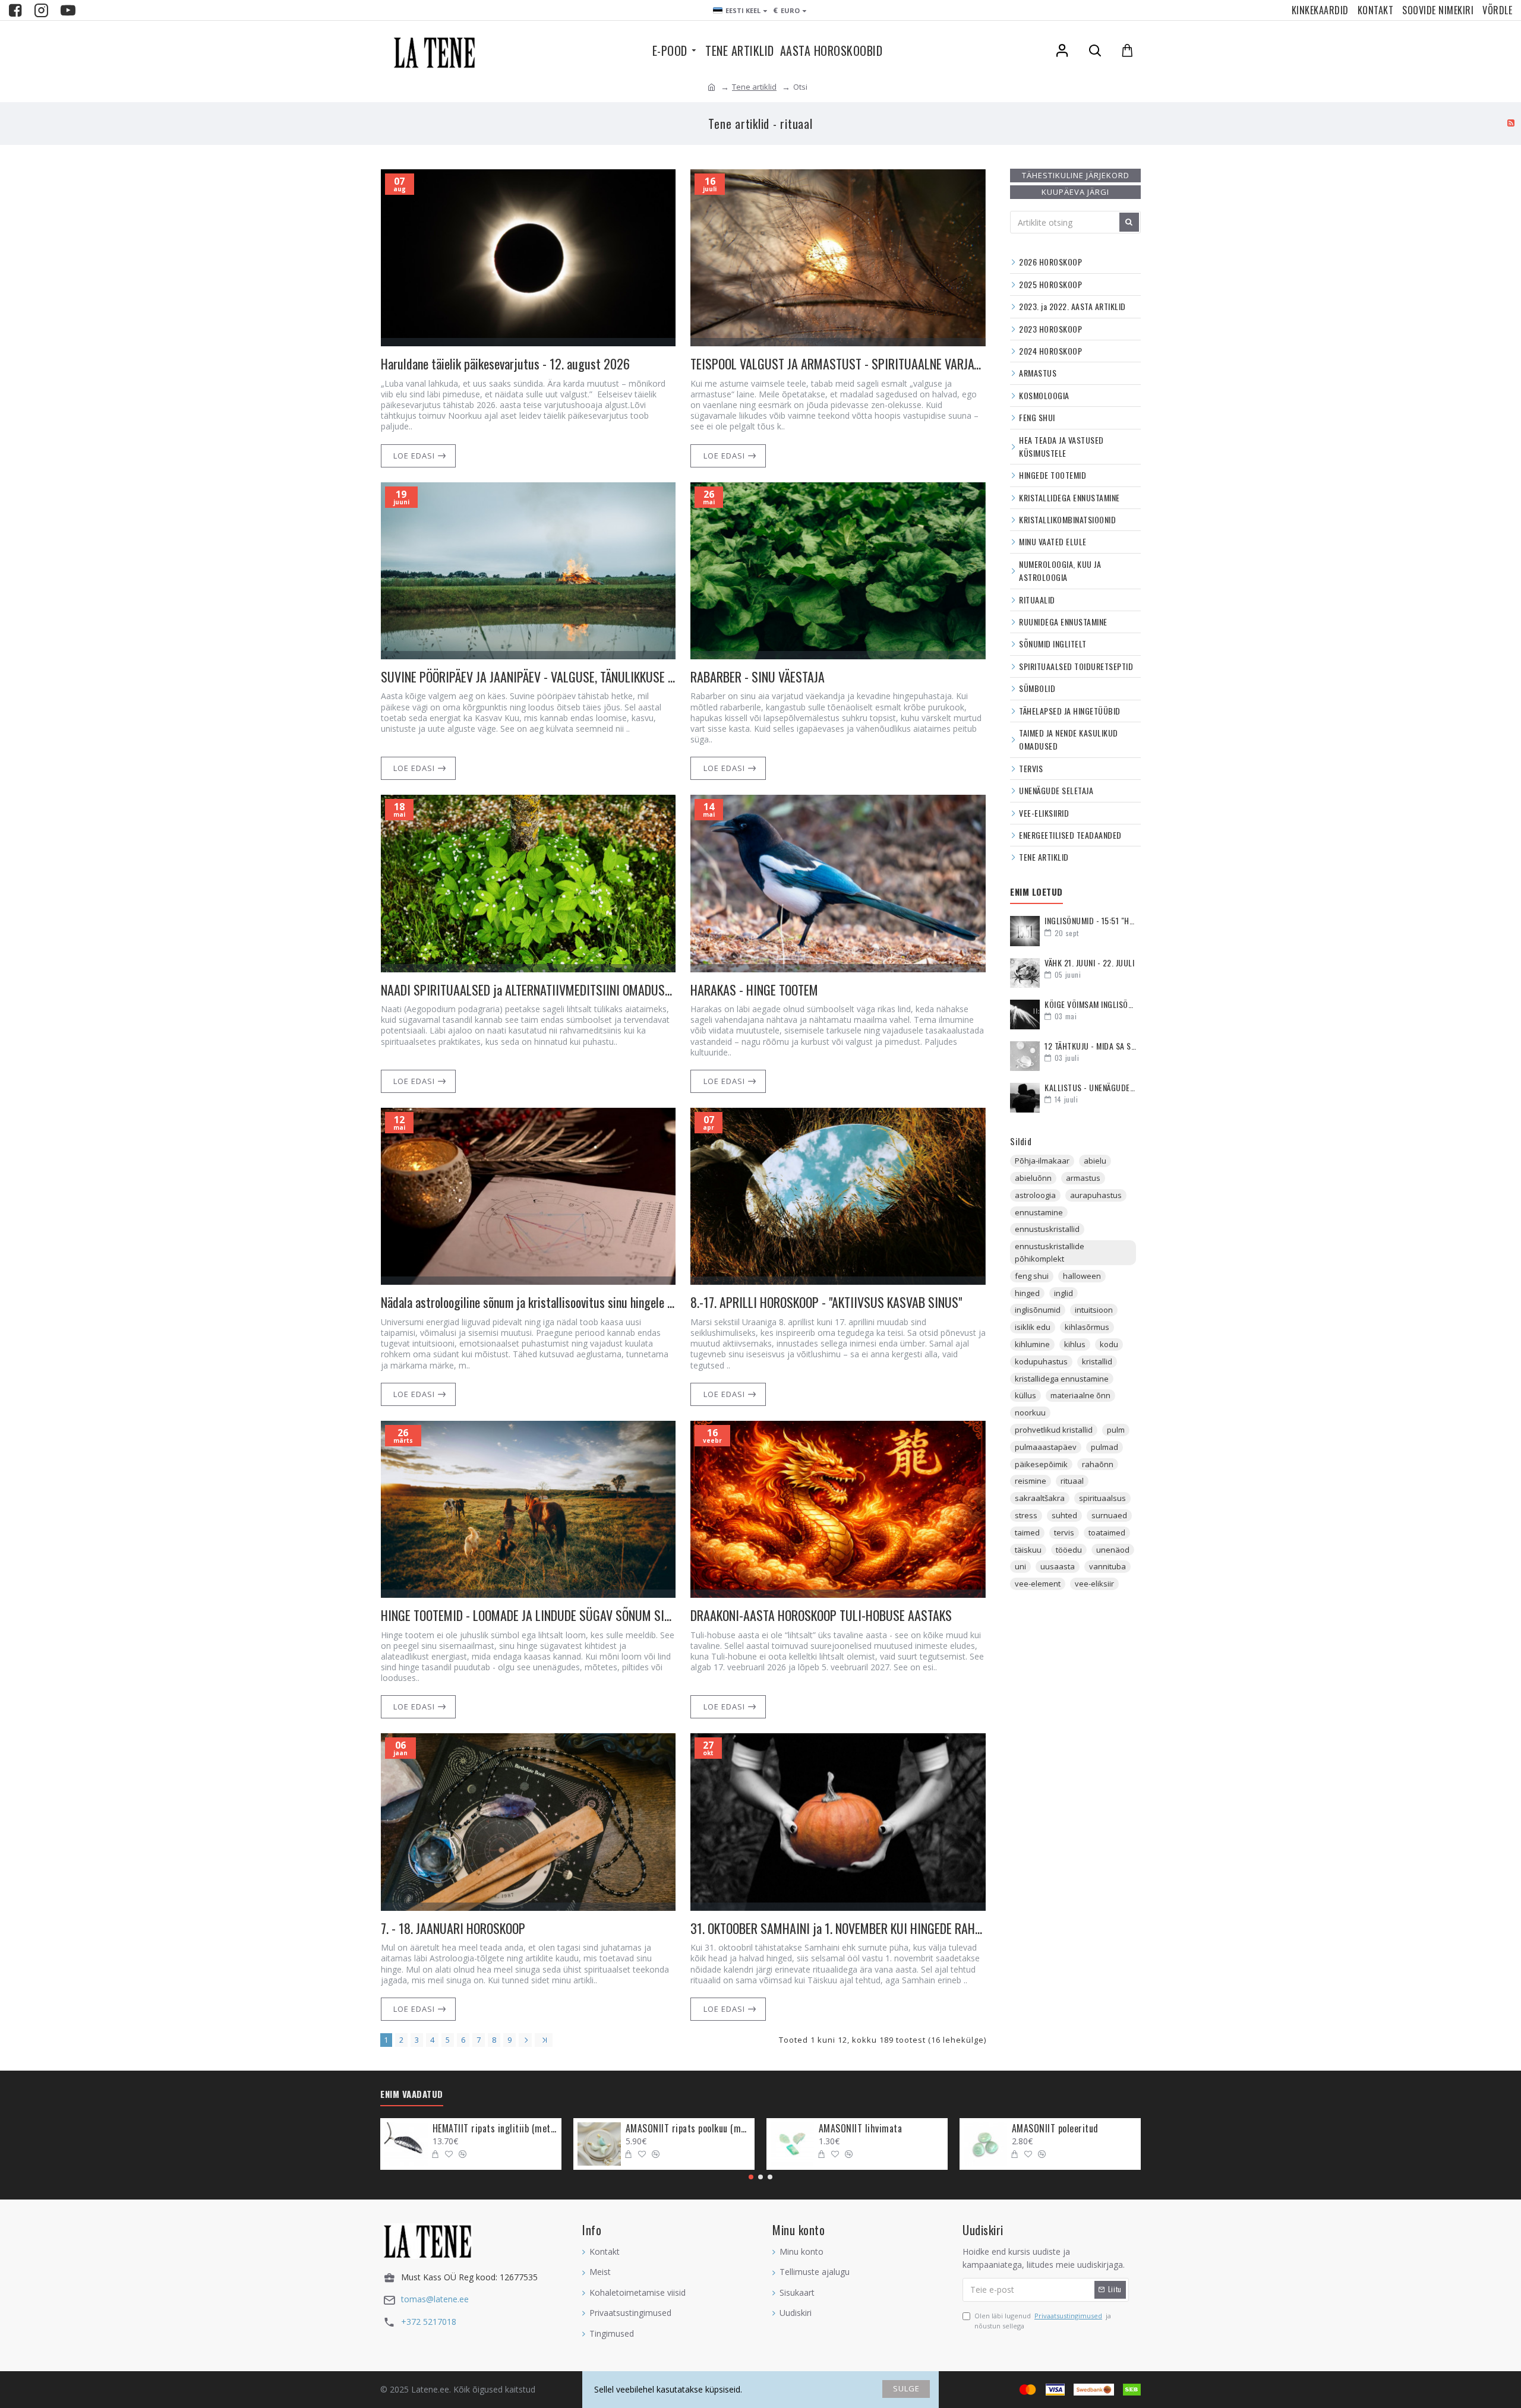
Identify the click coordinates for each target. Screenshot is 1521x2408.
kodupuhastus (1041, 1361)
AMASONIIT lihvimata (861, 2129)
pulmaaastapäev (1046, 1447)
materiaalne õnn (1080, 1395)
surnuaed (1109, 1515)
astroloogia (1035, 1195)
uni (1020, 1566)
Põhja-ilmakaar (1042, 1161)
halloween (1082, 1276)
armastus (1083, 1178)
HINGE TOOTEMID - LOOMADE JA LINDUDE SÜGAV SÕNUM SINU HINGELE (528, 1615)
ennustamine (1039, 1212)
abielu (1095, 1161)
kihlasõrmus (1087, 1327)
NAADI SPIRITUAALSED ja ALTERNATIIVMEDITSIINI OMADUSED (528, 990)
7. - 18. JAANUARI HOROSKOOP (453, 1928)
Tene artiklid (754, 87)
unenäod (1113, 1550)
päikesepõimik (1041, 1464)
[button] (751, 2177)
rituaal (1072, 1481)
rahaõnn (1098, 1464)
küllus (1025, 1395)
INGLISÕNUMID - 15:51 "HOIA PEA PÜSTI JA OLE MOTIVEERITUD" (1090, 920)
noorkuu (1030, 1412)
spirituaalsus (1102, 1498)
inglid (1064, 1293)
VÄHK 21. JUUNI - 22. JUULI (1089, 963)
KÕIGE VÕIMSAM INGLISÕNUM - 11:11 (1090, 1004)
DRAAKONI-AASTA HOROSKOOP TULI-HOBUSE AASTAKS (821, 1615)
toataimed (1107, 1532)
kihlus (1075, 1344)
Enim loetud (1036, 892)
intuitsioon (1094, 1310)
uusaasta (1058, 1566)
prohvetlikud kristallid (1054, 1430)
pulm (1116, 1430)
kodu (1109, 1344)
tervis (1064, 1532)
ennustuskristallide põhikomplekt (1050, 1252)
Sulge (906, 2388)
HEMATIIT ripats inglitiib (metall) (495, 2129)
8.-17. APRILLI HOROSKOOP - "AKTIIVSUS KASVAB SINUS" (826, 1302)
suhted (1064, 1515)
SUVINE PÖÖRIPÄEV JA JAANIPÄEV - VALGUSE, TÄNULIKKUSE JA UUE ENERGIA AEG (528, 677)
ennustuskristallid (1047, 1229)
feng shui (1032, 1276)
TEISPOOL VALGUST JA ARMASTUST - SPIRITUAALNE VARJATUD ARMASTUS (838, 364)
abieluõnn (1033, 1178)
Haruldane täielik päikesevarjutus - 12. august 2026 (505, 364)
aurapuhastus (1096, 1195)
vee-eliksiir (1094, 1584)
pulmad (1105, 1447)
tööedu (1069, 1550)
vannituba (1107, 1566)
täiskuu (1028, 1550)
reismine (1031, 1481)
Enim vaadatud (412, 2094)
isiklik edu (1033, 1327)
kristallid (1097, 1361)
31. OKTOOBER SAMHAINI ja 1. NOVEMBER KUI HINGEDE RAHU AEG (838, 1928)
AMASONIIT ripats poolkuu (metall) (688, 2129)
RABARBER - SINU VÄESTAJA (758, 677)
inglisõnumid (1038, 1310)
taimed (1027, 1532)
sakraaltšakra (1040, 1498)
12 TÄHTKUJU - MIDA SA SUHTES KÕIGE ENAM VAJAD (1090, 1046)
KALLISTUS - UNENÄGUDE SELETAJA (1090, 1087)
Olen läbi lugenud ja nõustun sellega (1043, 2321)
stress (1026, 1515)
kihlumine (1032, 1344)
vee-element (1038, 1584)
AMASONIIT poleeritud (1055, 2129)
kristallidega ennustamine (1062, 1379)
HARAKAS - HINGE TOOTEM (754, 990)
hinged (1027, 1293)
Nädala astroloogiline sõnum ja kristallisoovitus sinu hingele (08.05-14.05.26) (528, 1302)
